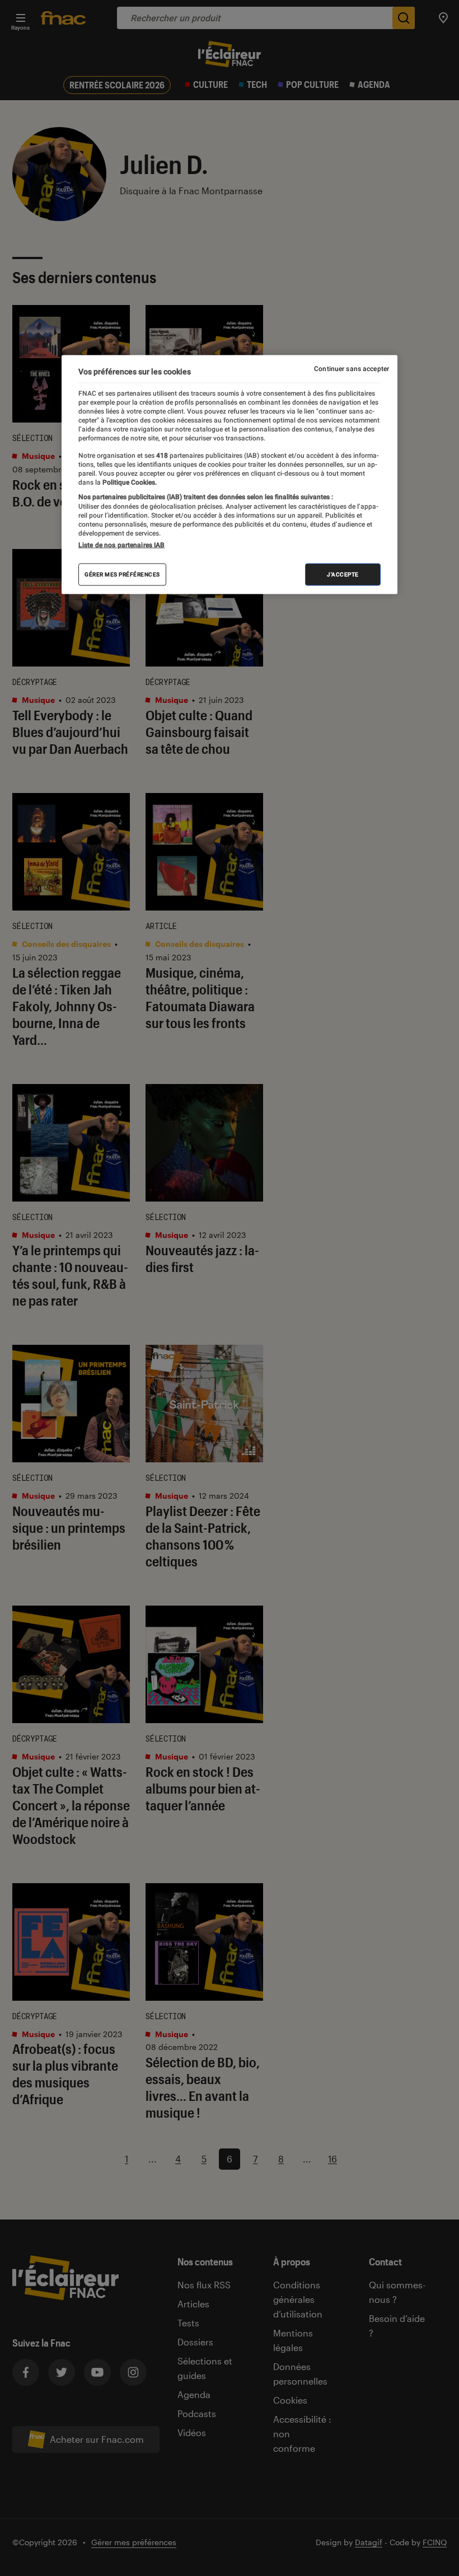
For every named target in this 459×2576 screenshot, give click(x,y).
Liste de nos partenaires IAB (121, 545)
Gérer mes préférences (122, 574)
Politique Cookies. (129, 482)
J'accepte (343, 574)
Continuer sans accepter (352, 369)
